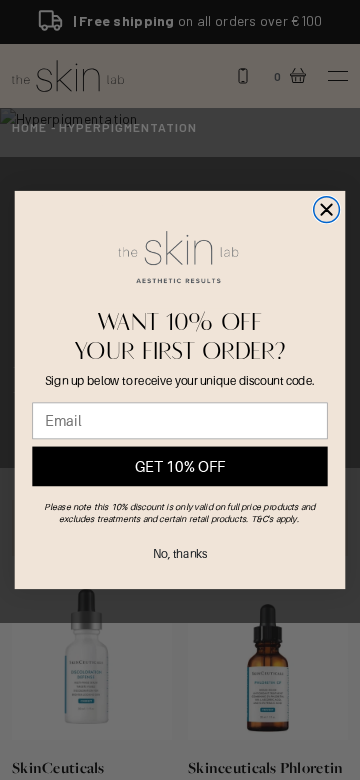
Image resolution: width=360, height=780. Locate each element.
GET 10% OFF (180, 467)
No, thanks (180, 553)
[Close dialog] (327, 210)
